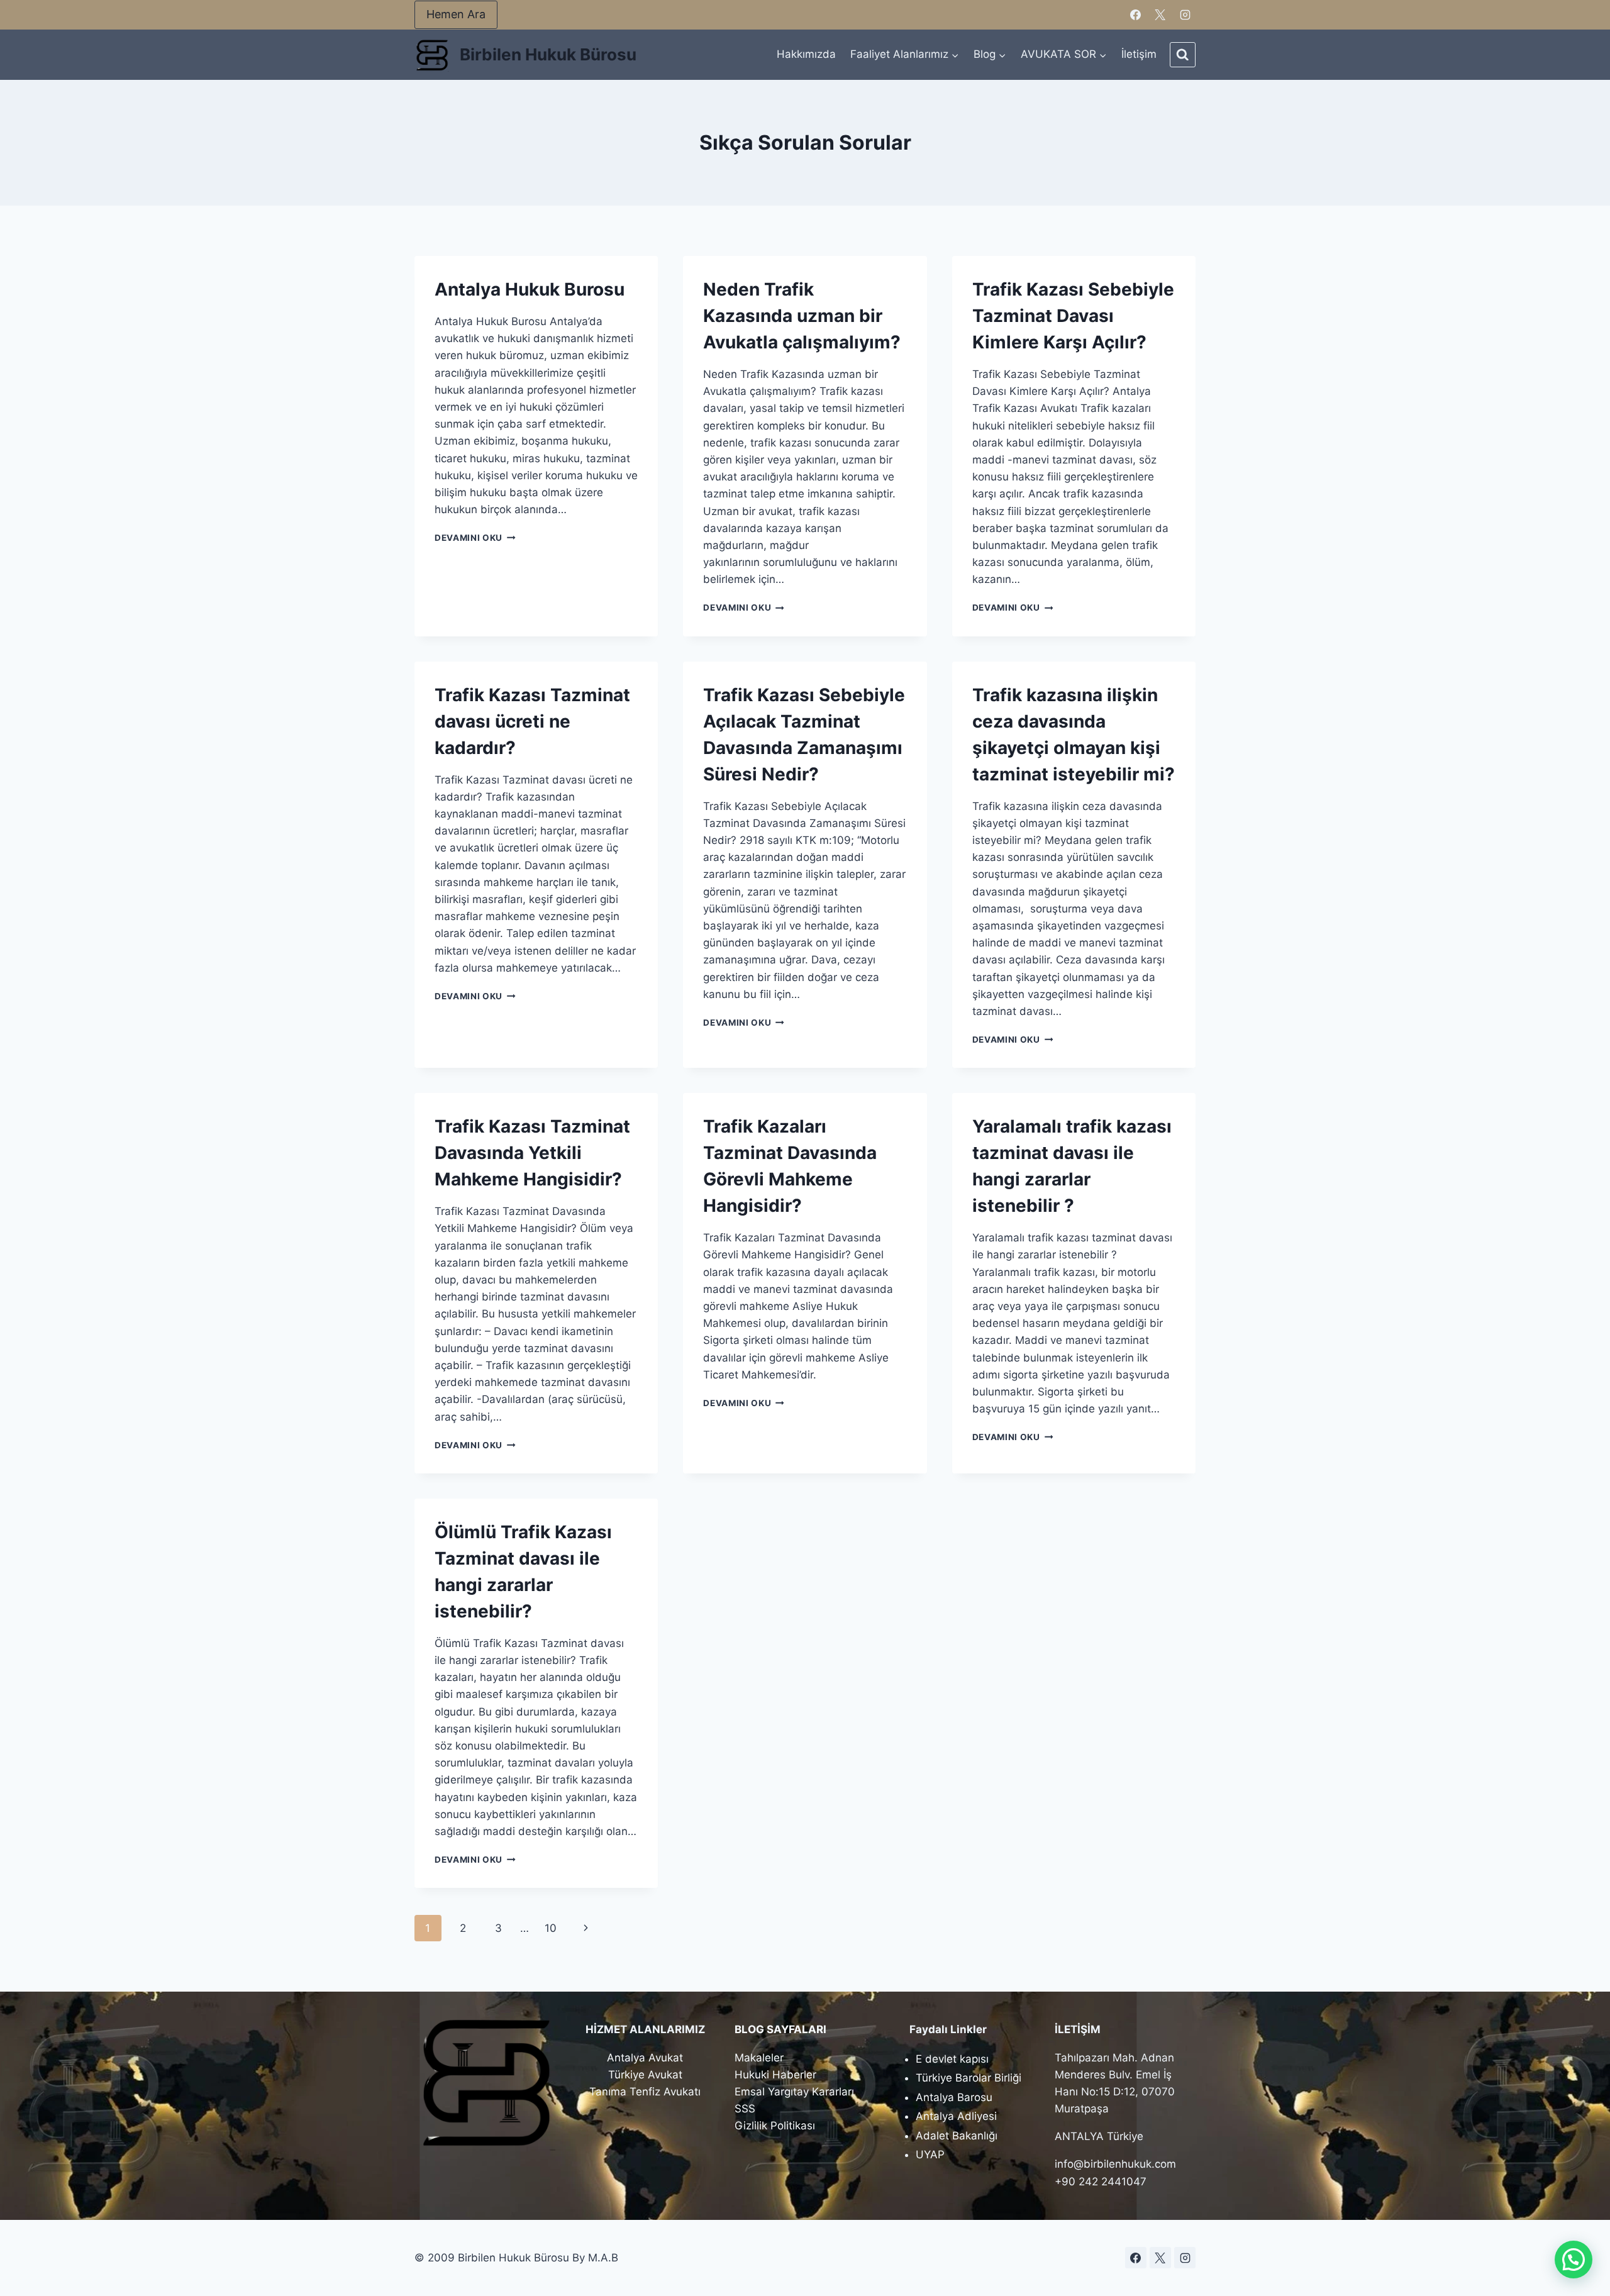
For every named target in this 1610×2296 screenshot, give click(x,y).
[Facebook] (1136, 15)
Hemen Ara (456, 14)
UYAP (930, 2155)
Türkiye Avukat (645, 2075)
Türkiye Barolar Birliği (969, 2078)
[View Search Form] (1183, 55)
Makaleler (759, 2058)
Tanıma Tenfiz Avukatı (645, 2092)
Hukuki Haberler (775, 2075)
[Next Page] (586, 1928)
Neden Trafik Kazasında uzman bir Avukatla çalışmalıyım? (802, 316)
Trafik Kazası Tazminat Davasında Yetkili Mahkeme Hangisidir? (532, 1153)
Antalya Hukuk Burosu (530, 289)
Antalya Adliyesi (956, 2116)
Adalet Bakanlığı (957, 2136)
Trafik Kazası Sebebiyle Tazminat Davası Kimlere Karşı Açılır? (1073, 316)
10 (551, 1928)
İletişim (1139, 54)
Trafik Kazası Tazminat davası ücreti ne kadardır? (532, 721)
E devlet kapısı (952, 2059)
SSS (745, 2109)
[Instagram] (1185, 15)
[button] (1574, 2260)
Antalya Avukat (645, 2058)
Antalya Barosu (954, 2097)
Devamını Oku (475, 538)
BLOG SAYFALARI (780, 2029)
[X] (1160, 15)
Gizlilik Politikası (775, 2126)
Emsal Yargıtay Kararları (794, 2092)
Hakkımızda (806, 54)
